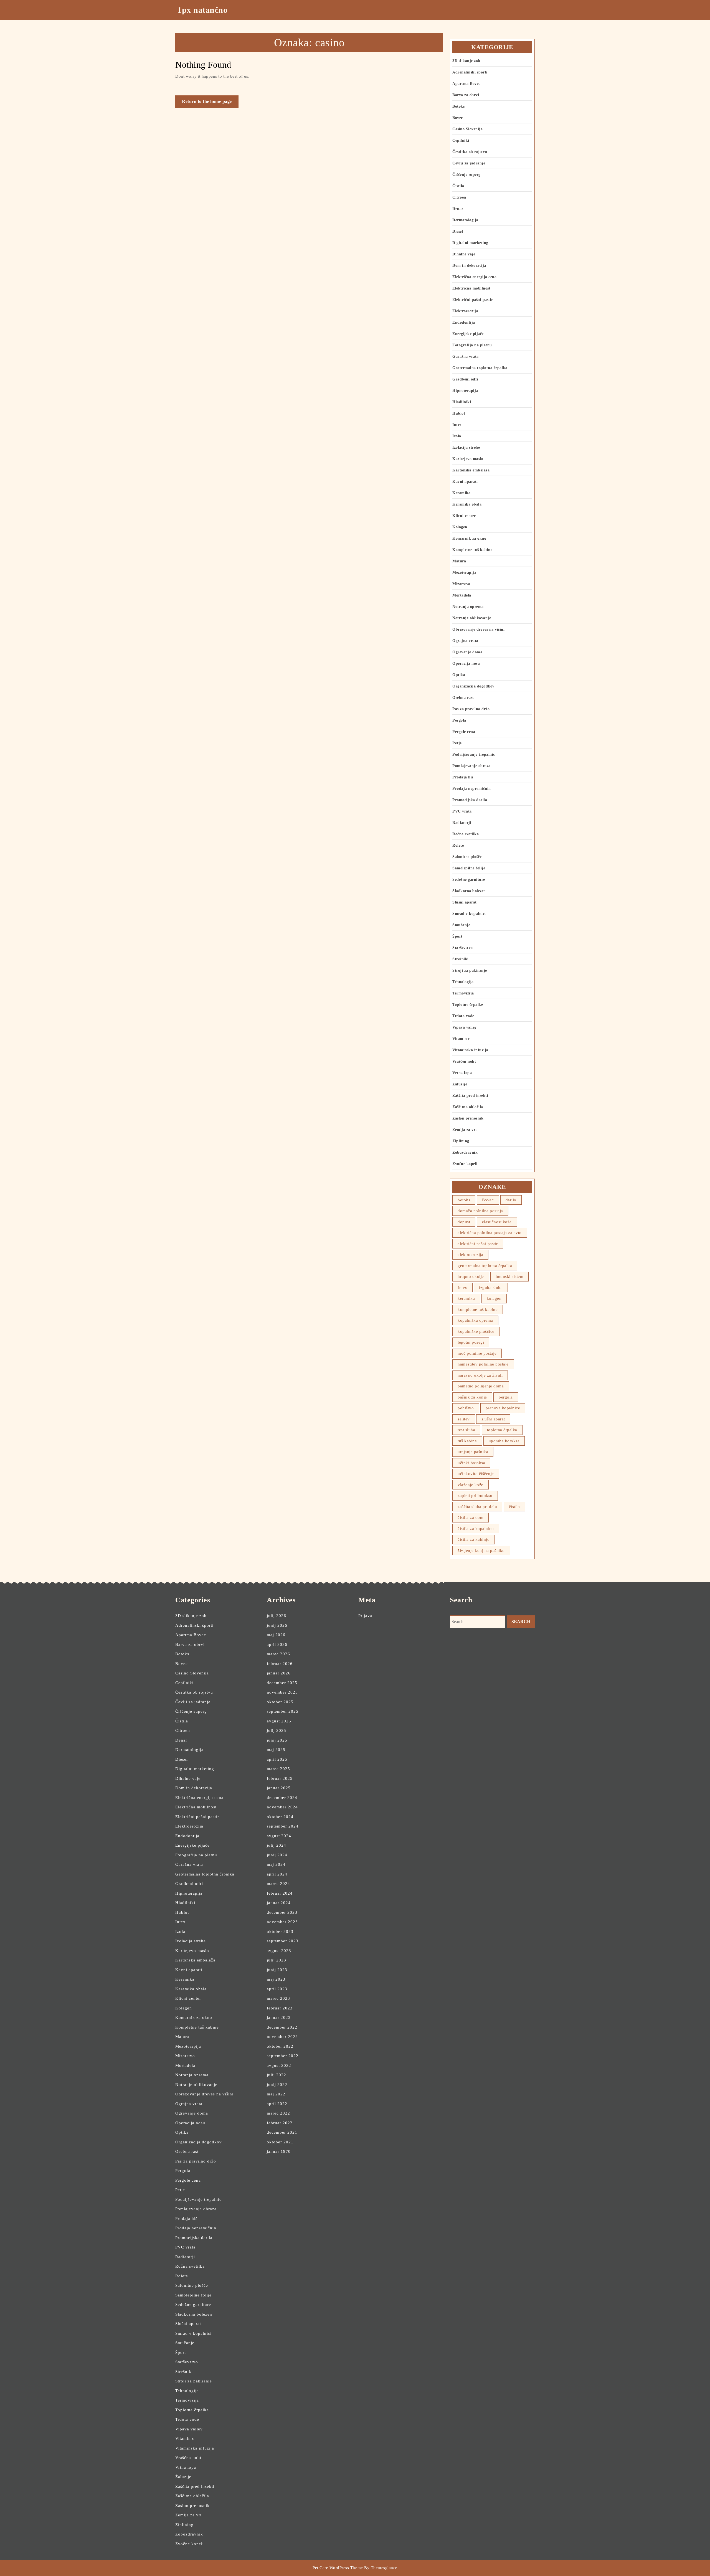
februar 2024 (280, 1893)
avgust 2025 (279, 1721)
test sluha (466, 1430)
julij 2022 (277, 2075)
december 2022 (282, 2027)
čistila (514, 1507)
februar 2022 (280, 2123)
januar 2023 (279, 2017)
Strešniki (461, 959)
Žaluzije (460, 1084)
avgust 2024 (279, 1836)
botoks (464, 1200)
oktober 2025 (280, 1702)
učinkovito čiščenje (476, 1474)
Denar (458, 209)
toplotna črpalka (502, 1430)
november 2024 (282, 1807)
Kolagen (460, 527)
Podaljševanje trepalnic (474, 754)
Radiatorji (462, 823)
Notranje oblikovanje (472, 618)
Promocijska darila (470, 800)
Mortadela (462, 595)
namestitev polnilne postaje (483, 1364)
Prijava (365, 1616)
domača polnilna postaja (480, 1211)
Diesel (458, 231)
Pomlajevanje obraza (471, 766)
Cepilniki (461, 140)
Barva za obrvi (466, 95)
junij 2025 (277, 1740)
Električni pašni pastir (473, 300)
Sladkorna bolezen (469, 891)
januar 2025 (279, 1788)
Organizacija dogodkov (473, 686)
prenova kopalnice (503, 1408)
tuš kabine (467, 1441)
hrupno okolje (471, 1276)
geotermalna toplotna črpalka (485, 1266)
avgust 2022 (279, 2065)
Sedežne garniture (469, 880)
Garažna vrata (466, 356)
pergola (506, 1397)
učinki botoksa (471, 1463)
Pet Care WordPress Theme (338, 2568)
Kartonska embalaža (471, 470)
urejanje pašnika (473, 1452)
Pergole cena (464, 732)
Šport (457, 936)
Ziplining (461, 1141)
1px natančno (202, 10)
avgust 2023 (279, 1951)
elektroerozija (470, 1255)
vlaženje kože (471, 1485)
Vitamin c (461, 1039)
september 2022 (283, 2056)
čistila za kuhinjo (474, 1539)
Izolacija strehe (466, 447)
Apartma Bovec (466, 84)
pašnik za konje (472, 1397)
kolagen (494, 1298)
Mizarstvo (461, 584)
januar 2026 (279, 1673)
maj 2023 (276, 1979)
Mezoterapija (464, 573)
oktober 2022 (280, 2046)
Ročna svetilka (466, 834)
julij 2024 (277, 1845)
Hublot (459, 413)
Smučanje (461, 925)
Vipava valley (465, 1027)
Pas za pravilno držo (471, 709)
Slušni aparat (465, 902)
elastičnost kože (497, 1222)
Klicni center (464, 516)
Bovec (458, 118)
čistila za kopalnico (476, 1529)
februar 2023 (280, 2008)
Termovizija (463, 993)
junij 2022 (277, 2085)
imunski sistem (509, 1276)
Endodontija (464, 322)
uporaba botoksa (504, 1441)
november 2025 (282, 1692)
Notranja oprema (468, 607)
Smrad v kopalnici (469, 914)
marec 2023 (278, 1998)
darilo (511, 1200)
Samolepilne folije (469, 868)
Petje (457, 743)
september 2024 (283, 1826)
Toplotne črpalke (468, 1005)
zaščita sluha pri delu (477, 1507)
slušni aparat (493, 1419)
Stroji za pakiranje (470, 970)
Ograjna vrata (465, 641)
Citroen (459, 197)
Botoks (458, 106)
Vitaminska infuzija (470, 1050)
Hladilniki (462, 402)
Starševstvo (463, 948)
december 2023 (282, 1912)
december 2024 (282, 1798)
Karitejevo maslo (468, 459)
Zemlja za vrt (465, 1130)
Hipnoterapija (465, 391)
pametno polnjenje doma (481, 1386)
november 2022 (282, 2037)
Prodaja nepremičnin (472, 789)
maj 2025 (276, 1750)
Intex (457, 425)
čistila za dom (471, 1517)
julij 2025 (277, 1730)
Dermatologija (465, 220)
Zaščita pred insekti (470, 1096)
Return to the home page (210, 103)
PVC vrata (462, 811)
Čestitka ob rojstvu (470, 152)
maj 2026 (276, 1635)
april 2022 (277, 2104)
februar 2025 (280, 1778)
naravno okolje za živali (480, 1375)
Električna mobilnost (471, 288)
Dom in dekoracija (469, 266)
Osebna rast (463, 698)
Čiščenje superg (466, 175)
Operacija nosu (466, 663)
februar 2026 (280, 1664)
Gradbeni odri (465, 379)
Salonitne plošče (467, 857)
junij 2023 (277, 1970)
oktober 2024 (280, 1817)
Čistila (458, 186)
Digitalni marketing (470, 243)
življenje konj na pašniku (481, 1550)
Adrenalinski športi (470, 72)
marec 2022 (278, 2113)
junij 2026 (277, 1625)
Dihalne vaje (464, 254)
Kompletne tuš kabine (472, 550)
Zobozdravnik (465, 1152)
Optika (459, 675)
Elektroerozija (465, 311)
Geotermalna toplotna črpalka (480, 368)
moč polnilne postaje (477, 1353)
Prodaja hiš (463, 777)
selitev (464, 1419)
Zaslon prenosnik (468, 1118)
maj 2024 (276, 1864)
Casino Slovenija (467, 129)
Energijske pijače (468, 334)
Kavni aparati (465, 482)
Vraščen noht (464, 1061)
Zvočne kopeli (465, 1164)
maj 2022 (276, 2094)
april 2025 (277, 1759)
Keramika (461, 493)
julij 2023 (277, 1960)
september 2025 (283, 1711)
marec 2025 (278, 1769)
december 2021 (282, 2132)
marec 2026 (278, 1654)
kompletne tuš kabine (478, 1309)
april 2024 (277, 1874)
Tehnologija (463, 982)
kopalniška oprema (475, 1320)
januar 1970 (279, 2151)
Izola (457, 436)
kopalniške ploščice (476, 1331)
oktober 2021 (280, 2142)
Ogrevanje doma (467, 652)
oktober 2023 (280, 1932)
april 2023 (277, 1989)
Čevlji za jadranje (469, 163)
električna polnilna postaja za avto (490, 1233)
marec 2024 (278, 1884)
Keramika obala (467, 504)
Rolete (458, 845)
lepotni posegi (471, 1342)
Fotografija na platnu (472, 345)
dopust (464, 1222)
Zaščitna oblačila (468, 1107)
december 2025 (282, 1683)
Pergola (459, 720)
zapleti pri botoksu (475, 1496)
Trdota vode (463, 1016)
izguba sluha (491, 1288)
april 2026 (277, 1644)
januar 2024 (279, 1903)
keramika (466, 1298)
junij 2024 (277, 1855)
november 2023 (282, 1922)
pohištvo (466, 1408)
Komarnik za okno (469, 538)
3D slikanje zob (466, 61)
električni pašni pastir (478, 1244)
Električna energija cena (474, 277)
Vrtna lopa (462, 1073)
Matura (459, 561)
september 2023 (283, 1941)
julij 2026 (277, 1616)
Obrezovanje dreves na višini (478, 629)
